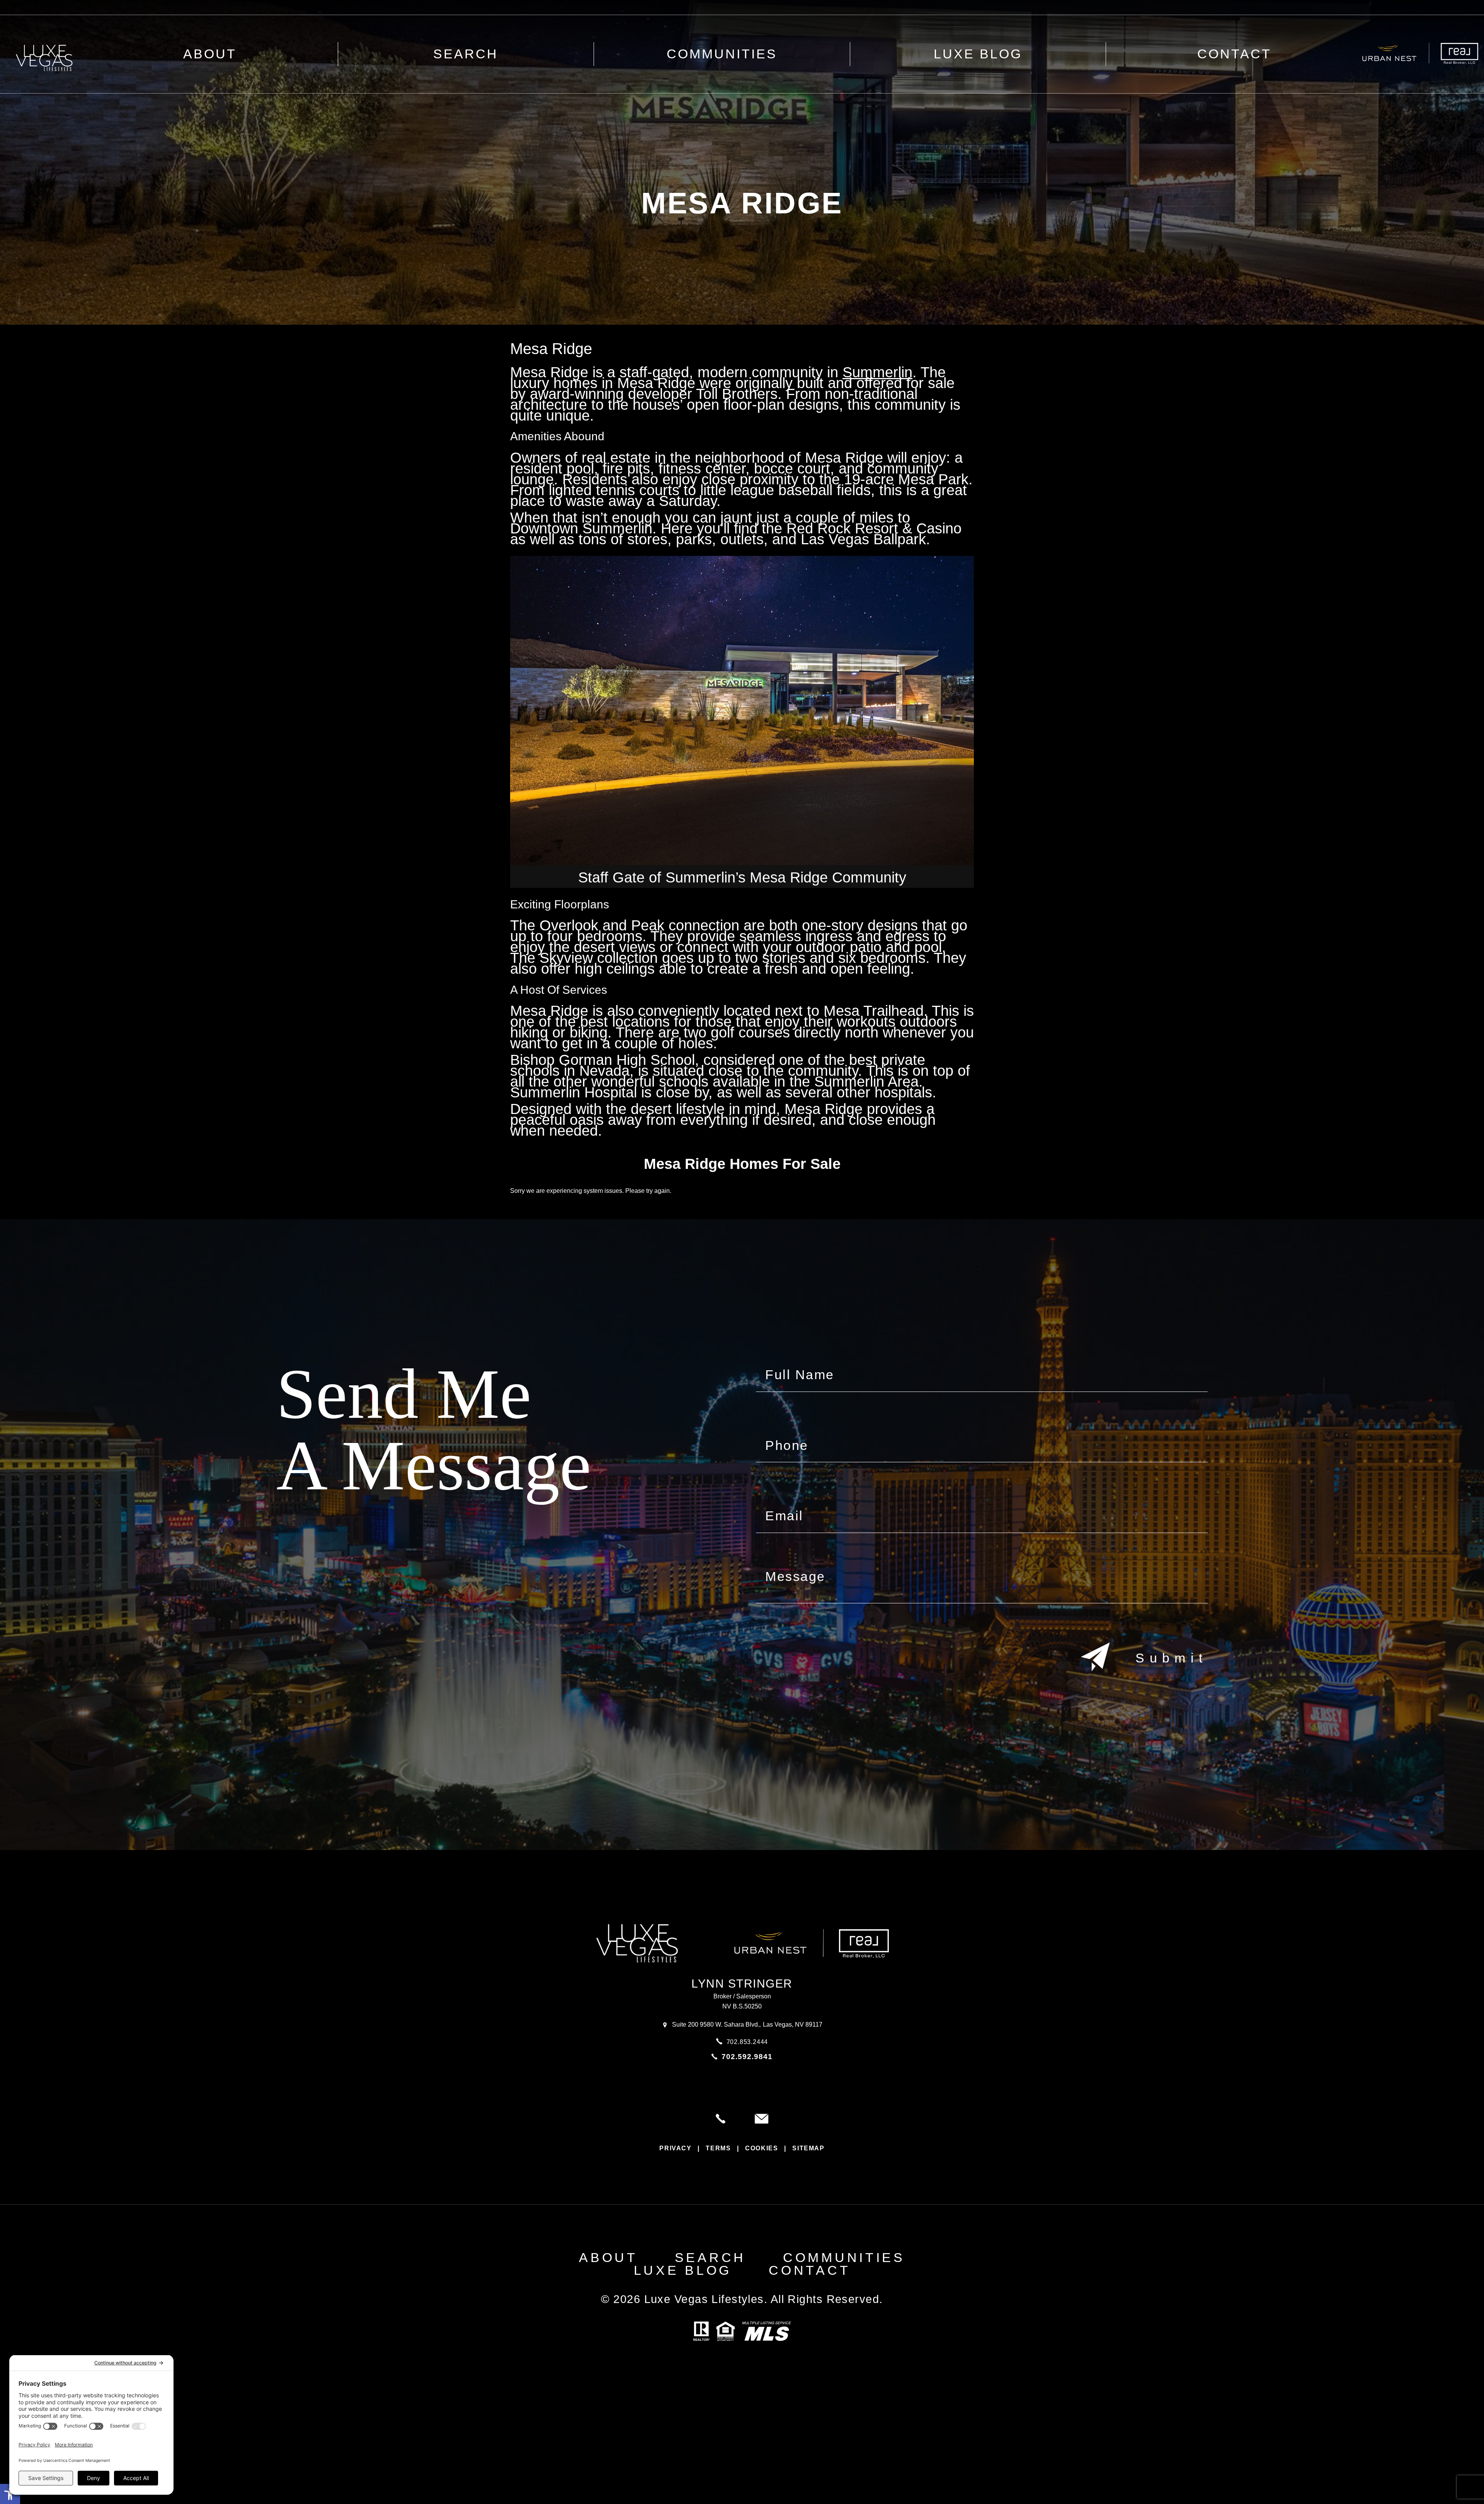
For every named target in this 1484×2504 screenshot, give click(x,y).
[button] (10, 2494)
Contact (1234, 54)
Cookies (762, 2148)
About (608, 2258)
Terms (718, 2148)
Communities (722, 54)
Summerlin (877, 372)
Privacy (675, 2148)
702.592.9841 (747, 2057)
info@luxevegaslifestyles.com (762, 2119)
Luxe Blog (978, 54)
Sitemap (808, 2148)
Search (466, 54)
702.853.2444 (747, 2042)
